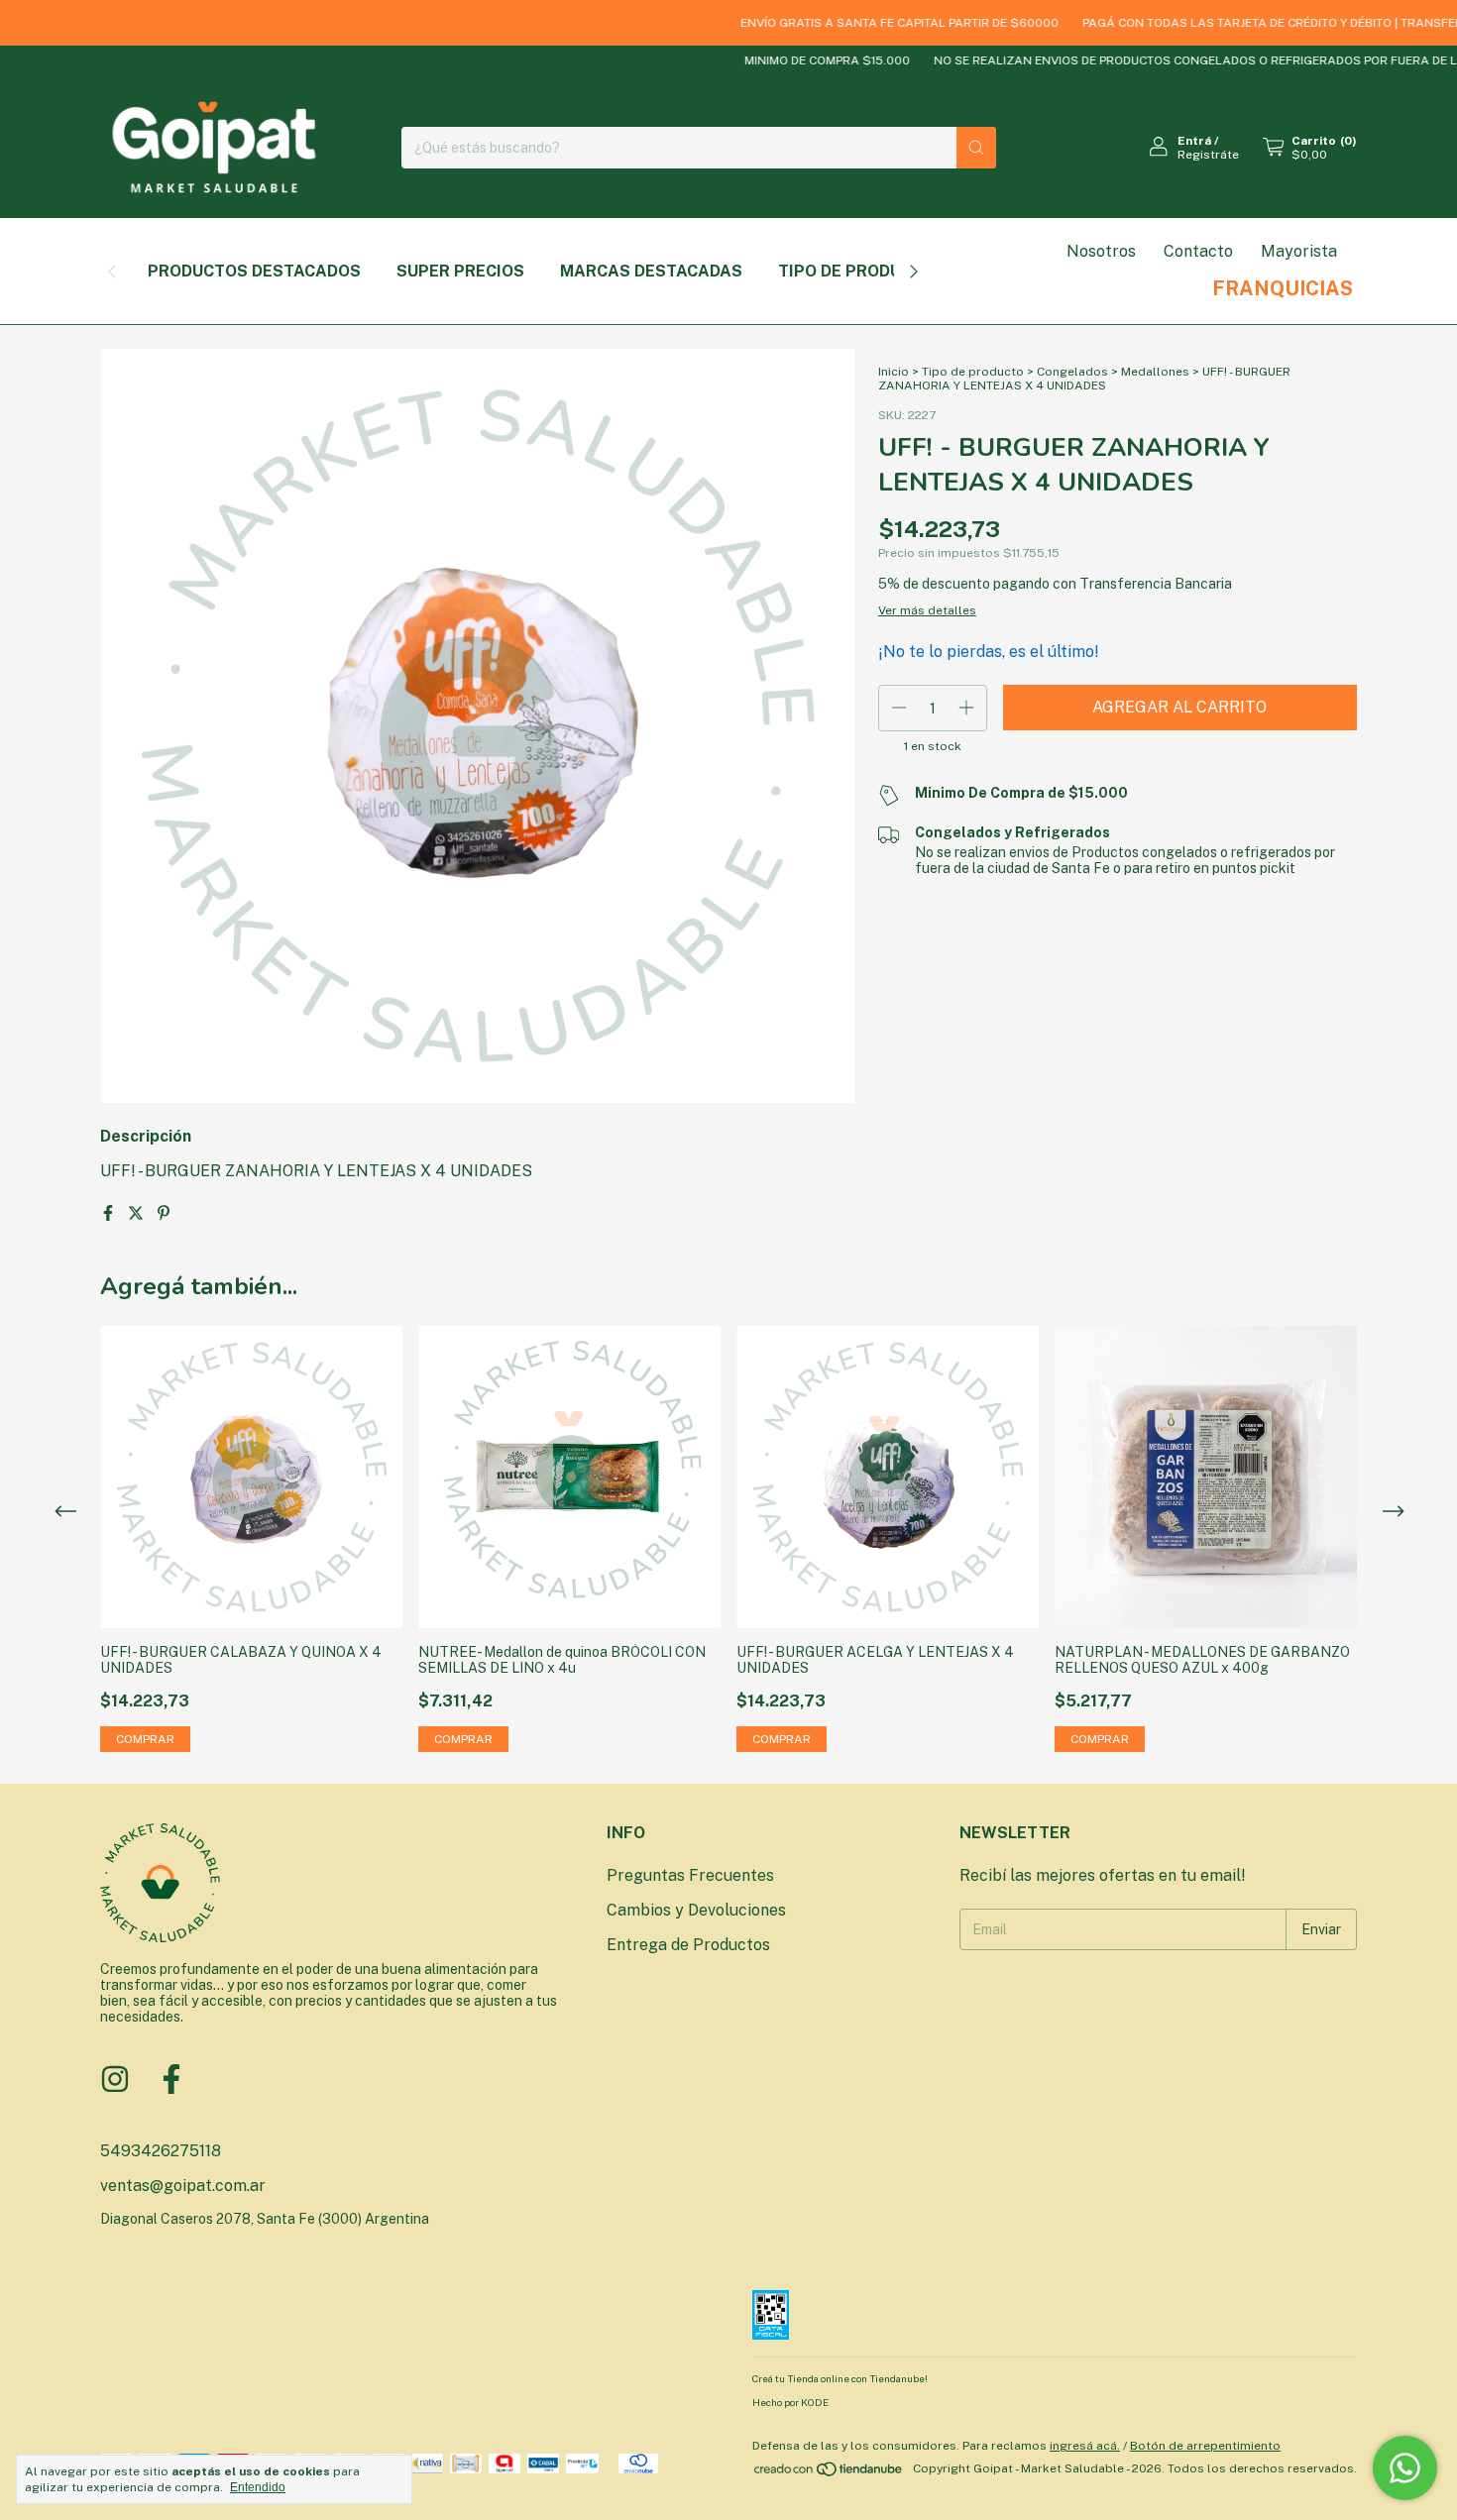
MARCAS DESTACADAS (651, 271)
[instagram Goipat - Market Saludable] (115, 2079)
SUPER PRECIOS (460, 271)
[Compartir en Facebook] (110, 1213)
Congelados (1072, 372)
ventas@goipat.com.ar (183, 2186)
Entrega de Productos (688, 1945)
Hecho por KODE (790, 2402)
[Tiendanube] (829, 2473)
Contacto (1198, 251)
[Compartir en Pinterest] (164, 1213)
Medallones (1155, 372)
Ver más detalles (927, 610)
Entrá (1194, 141)
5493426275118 (161, 2151)
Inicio (894, 372)
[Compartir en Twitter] (138, 1213)
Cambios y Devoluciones (696, 1910)
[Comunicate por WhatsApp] (1405, 2468)
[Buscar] (976, 148)
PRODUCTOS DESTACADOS (254, 271)
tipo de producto (856, 271)
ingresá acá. (1085, 2446)
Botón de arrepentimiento (1205, 2446)
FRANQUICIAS (1283, 288)
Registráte (1208, 155)
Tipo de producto (973, 372)
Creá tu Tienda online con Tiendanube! (840, 2378)
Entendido (258, 2487)
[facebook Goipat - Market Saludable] (171, 2079)
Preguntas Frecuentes (690, 1875)
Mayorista (1299, 251)
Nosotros (1101, 251)
